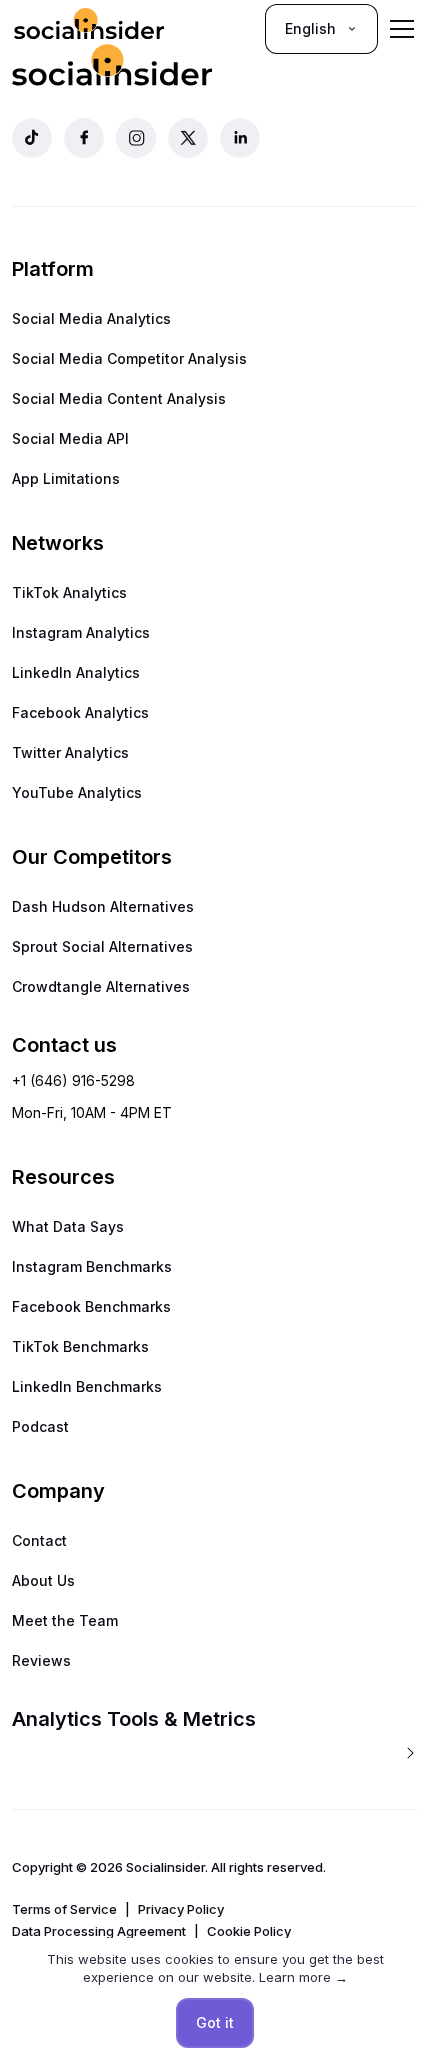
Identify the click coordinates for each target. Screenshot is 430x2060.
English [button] (310, 28)
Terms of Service (64, 1909)
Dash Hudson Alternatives (103, 906)
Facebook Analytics (80, 712)
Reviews (41, 1660)
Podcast (40, 1426)
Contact (39, 1540)
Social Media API (70, 438)
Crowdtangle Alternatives (101, 986)
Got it (215, 2022)
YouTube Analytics (77, 792)
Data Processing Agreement (99, 1931)
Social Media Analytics (91, 318)
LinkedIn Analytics (76, 672)
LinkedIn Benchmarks (87, 1386)
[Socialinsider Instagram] (136, 138)
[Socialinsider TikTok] (32, 138)
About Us (43, 1580)
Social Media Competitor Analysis (129, 358)
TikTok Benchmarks (80, 1346)
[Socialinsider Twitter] (188, 138)
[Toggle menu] (402, 29)
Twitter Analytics (70, 752)
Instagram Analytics (81, 632)
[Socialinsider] (89, 28)
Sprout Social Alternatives (102, 946)
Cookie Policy (249, 1931)
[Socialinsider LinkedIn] (240, 138)
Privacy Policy (181, 1909)
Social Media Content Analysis (119, 398)
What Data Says (68, 1226)
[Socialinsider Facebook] (84, 138)
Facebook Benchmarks (91, 1306)
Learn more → (303, 1977)
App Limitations (66, 478)
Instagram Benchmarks (92, 1266)
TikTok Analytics (69, 592)
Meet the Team (65, 1620)
